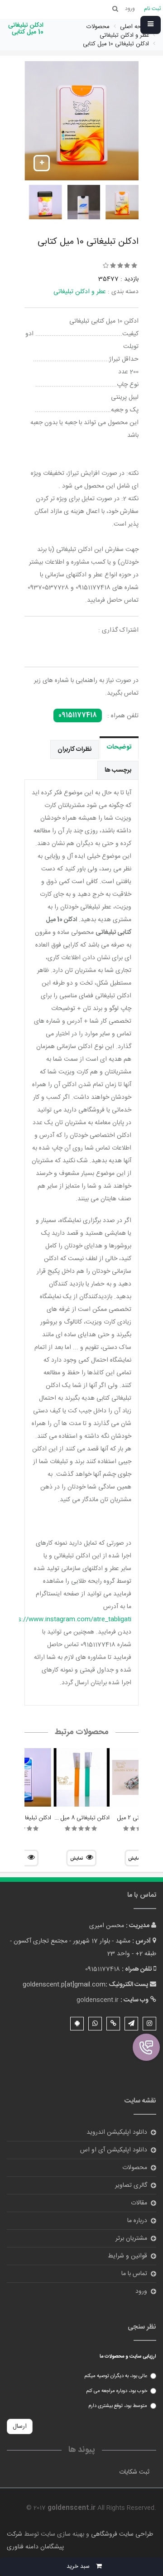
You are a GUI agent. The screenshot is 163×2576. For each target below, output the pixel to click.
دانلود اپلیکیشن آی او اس (114, 2150)
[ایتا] (113, 2024)
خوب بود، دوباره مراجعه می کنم (117, 2391)
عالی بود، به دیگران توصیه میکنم (116, 2376)
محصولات (135, 2168)
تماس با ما (134, 2274)
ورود (141, 2291)
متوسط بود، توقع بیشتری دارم (118, 2406)
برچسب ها (118, 770)
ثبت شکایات (134, 2472)
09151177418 (78, 715)
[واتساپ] (95, 2024)
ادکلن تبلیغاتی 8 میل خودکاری (74, 1818)
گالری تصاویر (131, 2185)
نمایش (77, 1859)
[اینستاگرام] (149, 2024)
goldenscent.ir (98, 2000)
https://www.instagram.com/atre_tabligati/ (67, 1619)
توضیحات (119, 747)
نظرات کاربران (74, 749)
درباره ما (137, 2221)
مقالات (139, 2203)
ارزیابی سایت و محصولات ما (128, 2357)
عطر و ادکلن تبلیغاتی (80, 292)
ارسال (20, 2426)
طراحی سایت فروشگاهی (121, 2534)
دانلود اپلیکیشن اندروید (117, 2132)
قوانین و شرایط (127, 2256)
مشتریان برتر (131, 2238)
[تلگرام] (131, 2024)
